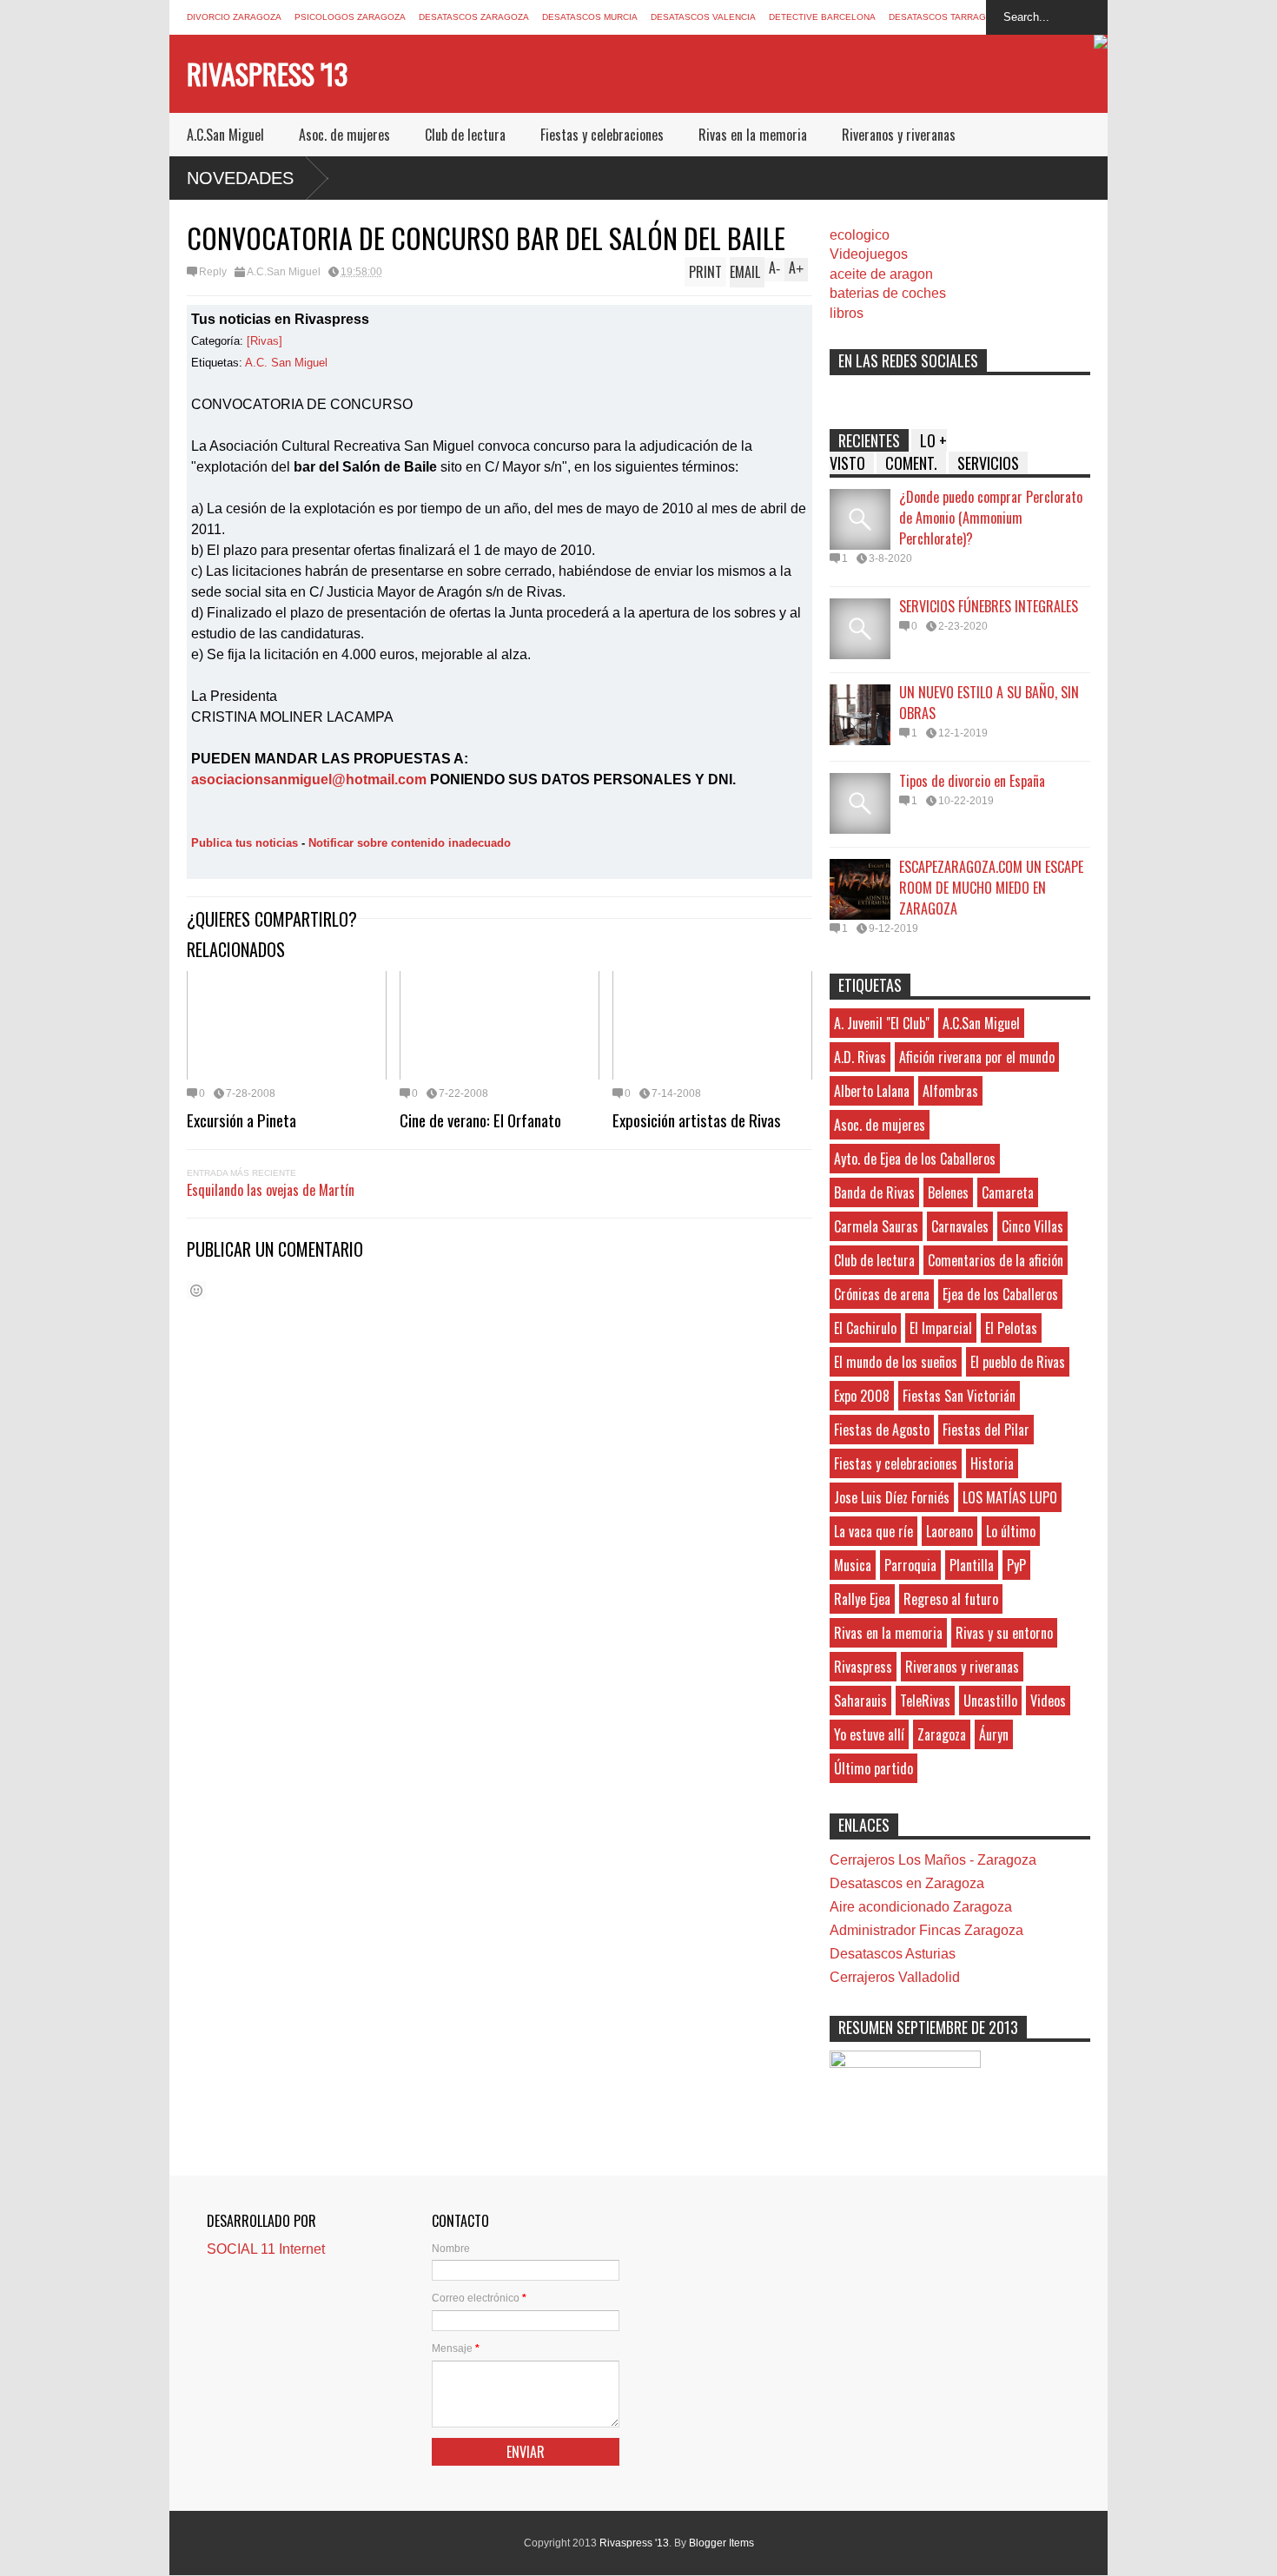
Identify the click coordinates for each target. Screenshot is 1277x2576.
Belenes (948, 1192)
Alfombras (950, 1091)
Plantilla (972, 1565)
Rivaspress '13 (267, 73)
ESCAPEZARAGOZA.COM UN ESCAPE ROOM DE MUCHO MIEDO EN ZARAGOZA (991, 888)
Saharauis (860, 1701)
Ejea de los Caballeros (1000, 1294)
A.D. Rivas (860, 1057)
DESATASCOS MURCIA (590, 17)
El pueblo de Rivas (1018, 1362)
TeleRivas (925, 1701)
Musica (853, 1565)
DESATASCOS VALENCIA (703, 17)
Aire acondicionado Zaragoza (921, 1907)
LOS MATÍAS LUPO (1010, 1497)
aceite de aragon (881, 274)
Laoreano (949, 1531)
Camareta (1008, 1192)
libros (847, 313)
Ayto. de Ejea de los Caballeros (915, 1159)
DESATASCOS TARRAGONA (947, 17)
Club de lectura (465, 135)
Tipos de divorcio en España (972, 781)
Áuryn (994, 1734)
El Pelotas (1011, 1328)
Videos (1048, 1701)
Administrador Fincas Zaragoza (926, 1930)
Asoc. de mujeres (344, 135)
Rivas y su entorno (1004, 1633)
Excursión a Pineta (242, 1120)
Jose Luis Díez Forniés (892, 1497)
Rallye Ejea (862, 1599)
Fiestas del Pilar (986, 1430)
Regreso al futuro (951, 1599)
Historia (992, 1463)
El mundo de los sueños (896, 1362)
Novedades (240, 178)
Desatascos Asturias (893, 1954)
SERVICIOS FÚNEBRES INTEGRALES (989, 606)
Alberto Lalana (872, 1091)
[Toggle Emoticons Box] (196, 1290)
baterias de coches (888, 293)
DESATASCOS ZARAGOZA (474, 17)
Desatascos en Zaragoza (907, 1883)
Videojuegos (869, 254)
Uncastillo (990, 1701)
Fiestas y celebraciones (602, 135)
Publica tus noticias (245, 843)
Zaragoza (942, 1734)
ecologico (860, 235)
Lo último (1011, 1531)
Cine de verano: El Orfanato (480, 1120)
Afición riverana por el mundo (977, 1057)
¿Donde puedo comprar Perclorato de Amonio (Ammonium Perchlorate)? (991, 518)
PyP (1016, 1565)
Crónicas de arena (882, 1294)
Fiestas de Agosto (882, 1430)
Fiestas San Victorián (959, 1396)
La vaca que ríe (873, 1531)
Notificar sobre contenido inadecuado (410, 843)
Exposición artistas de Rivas (697, 1120)
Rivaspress (863, 1667)
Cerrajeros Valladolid (895, 1977)
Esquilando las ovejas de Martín (271, 1190)
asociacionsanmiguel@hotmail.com (309, 779)
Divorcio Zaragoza (234, 17)
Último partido (873, 1768)
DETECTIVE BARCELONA (822, 17)
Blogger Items (721, 2543)
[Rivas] (265, 341)
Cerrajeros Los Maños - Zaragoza (933, 1860)
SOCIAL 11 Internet (266, 2249)
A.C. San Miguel (286, 363)
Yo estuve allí (869, 1734)
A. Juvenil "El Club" (882, 1023)
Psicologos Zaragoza (350, 17)
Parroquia (910, 1565)
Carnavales (960, 1226)
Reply (213, 272)
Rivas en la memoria (753, 135)
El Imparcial (941, 1328)
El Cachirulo (865, 1328)
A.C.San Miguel (225, 135)
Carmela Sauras (876, 1226)
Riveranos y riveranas (899, 135)
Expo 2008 (862, 1396)
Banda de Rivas (874, 1192)
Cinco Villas (1032, 1226)
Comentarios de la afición (996, 1260)
